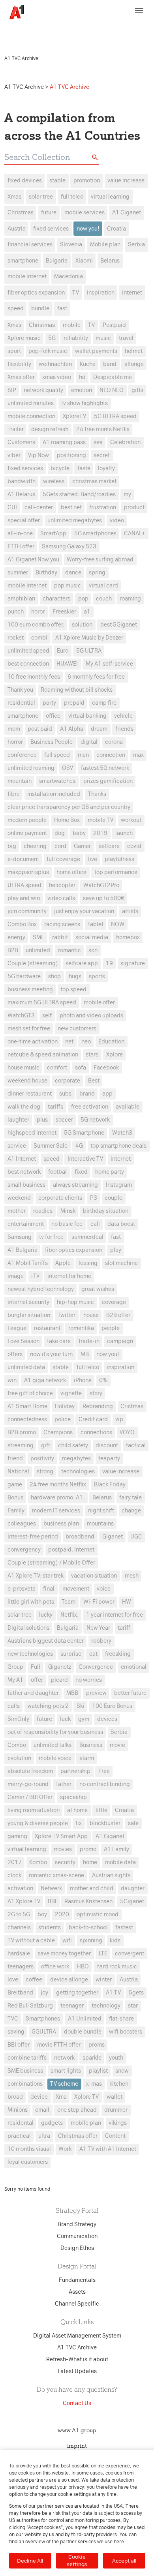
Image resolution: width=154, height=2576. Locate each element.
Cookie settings (77, 2560)
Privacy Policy (24, 34)
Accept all (124, 2561)
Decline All (30, 2561)
